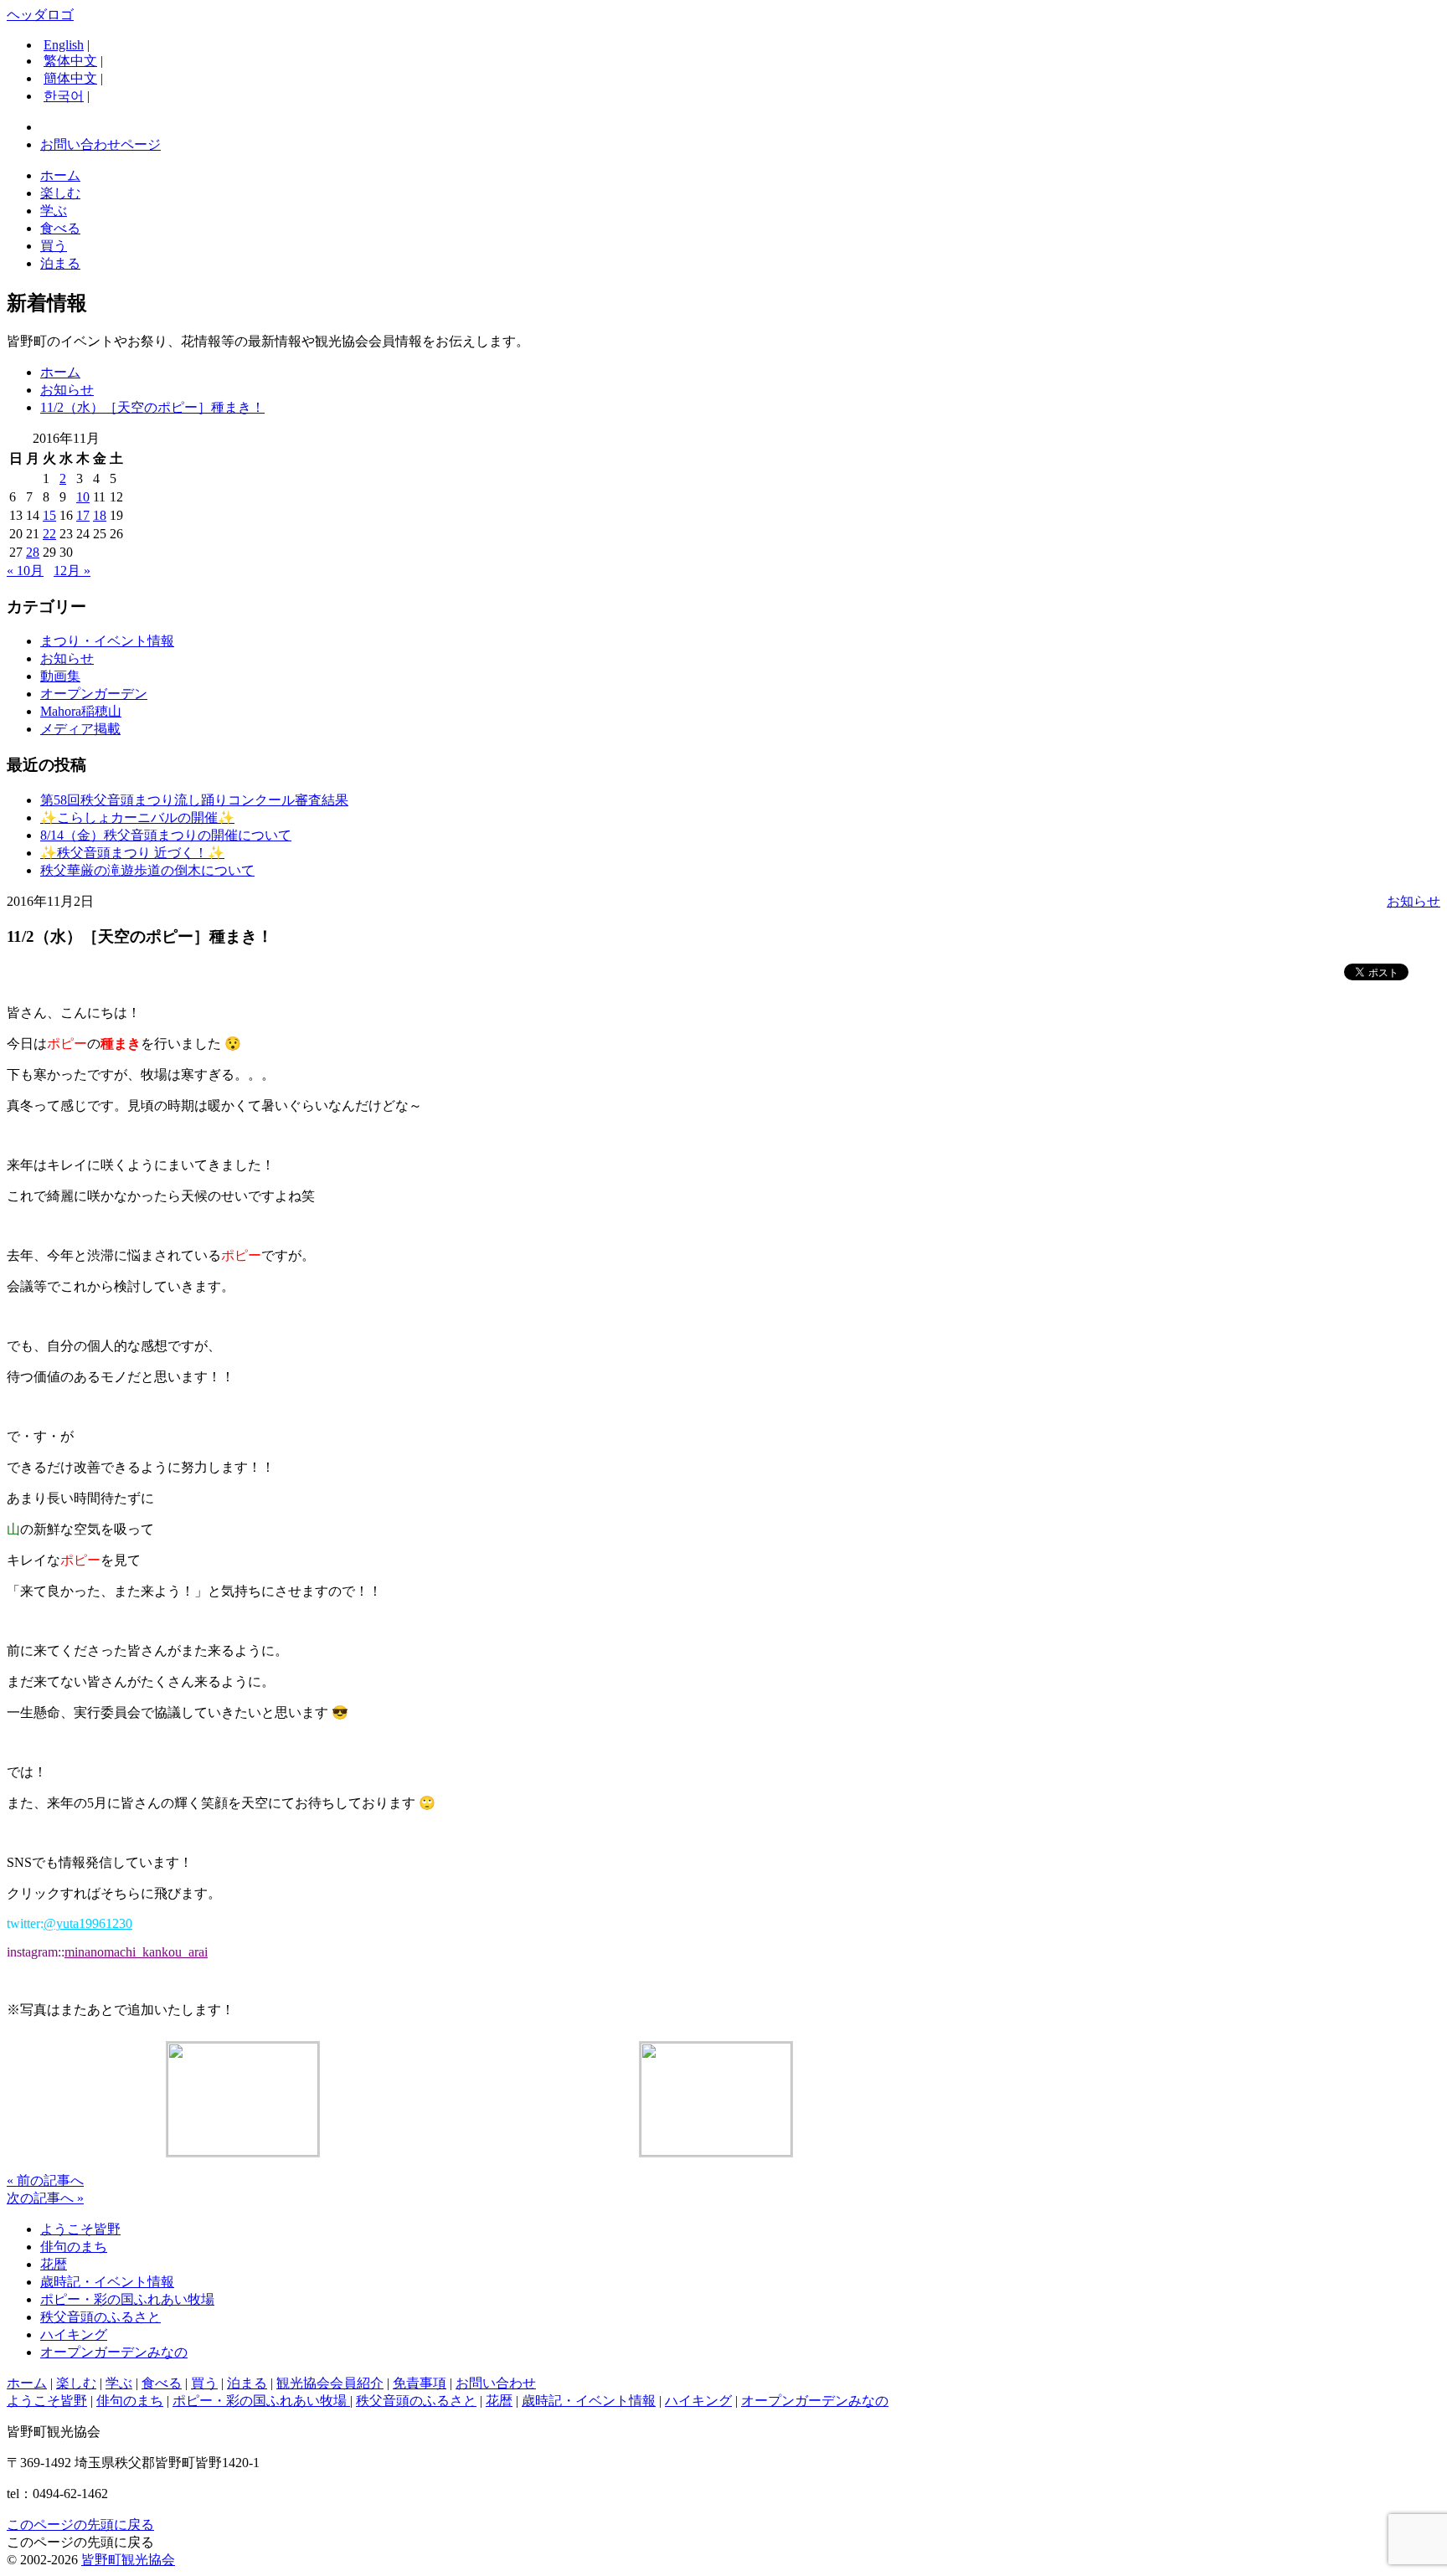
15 (49, 515)
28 (33, 552)
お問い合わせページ (100, 144)
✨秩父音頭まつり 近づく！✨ (132, 853)
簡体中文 (70, 78)
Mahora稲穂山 (81, 711)
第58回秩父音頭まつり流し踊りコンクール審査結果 (194, 800)
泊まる (60, 263)
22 (49, 534)
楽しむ (60, 193)
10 (83, 497)
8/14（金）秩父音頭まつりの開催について (166, 835)
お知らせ (67, 390)
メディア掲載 (80, 729)
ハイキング (74, 2334)
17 (83, 515)
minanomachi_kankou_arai (136, 1952)
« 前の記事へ (45, 2180)
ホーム (60, 175)
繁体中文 (70, 61)
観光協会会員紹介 (330, 2383)
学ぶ (54, 211)
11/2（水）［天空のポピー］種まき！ (152, 407)
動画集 (60, 676)
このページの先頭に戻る (80, 2525)
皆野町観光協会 (128, 2560)
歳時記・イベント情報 (107, 2282)
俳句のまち (74, 2247)
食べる (60, 228)
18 (100, 515)
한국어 (64, 96)
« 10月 (25, 571)
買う (54, 246)
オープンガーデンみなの (114, 2352)
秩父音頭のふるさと (100, 2317)
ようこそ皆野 (80, 2229)
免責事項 (420, 2383)
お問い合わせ (496, 2383)
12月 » (72, 571)
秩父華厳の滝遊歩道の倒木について (147, 870)
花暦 (54, 2264)
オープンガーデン (94, 694)
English (64, 45)
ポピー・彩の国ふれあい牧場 (127, 2299)
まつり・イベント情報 (107, 641)
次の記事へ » (45, 2198)
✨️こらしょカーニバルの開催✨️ (137, 818)
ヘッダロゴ (40, 15)
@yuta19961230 (88, 1923)
